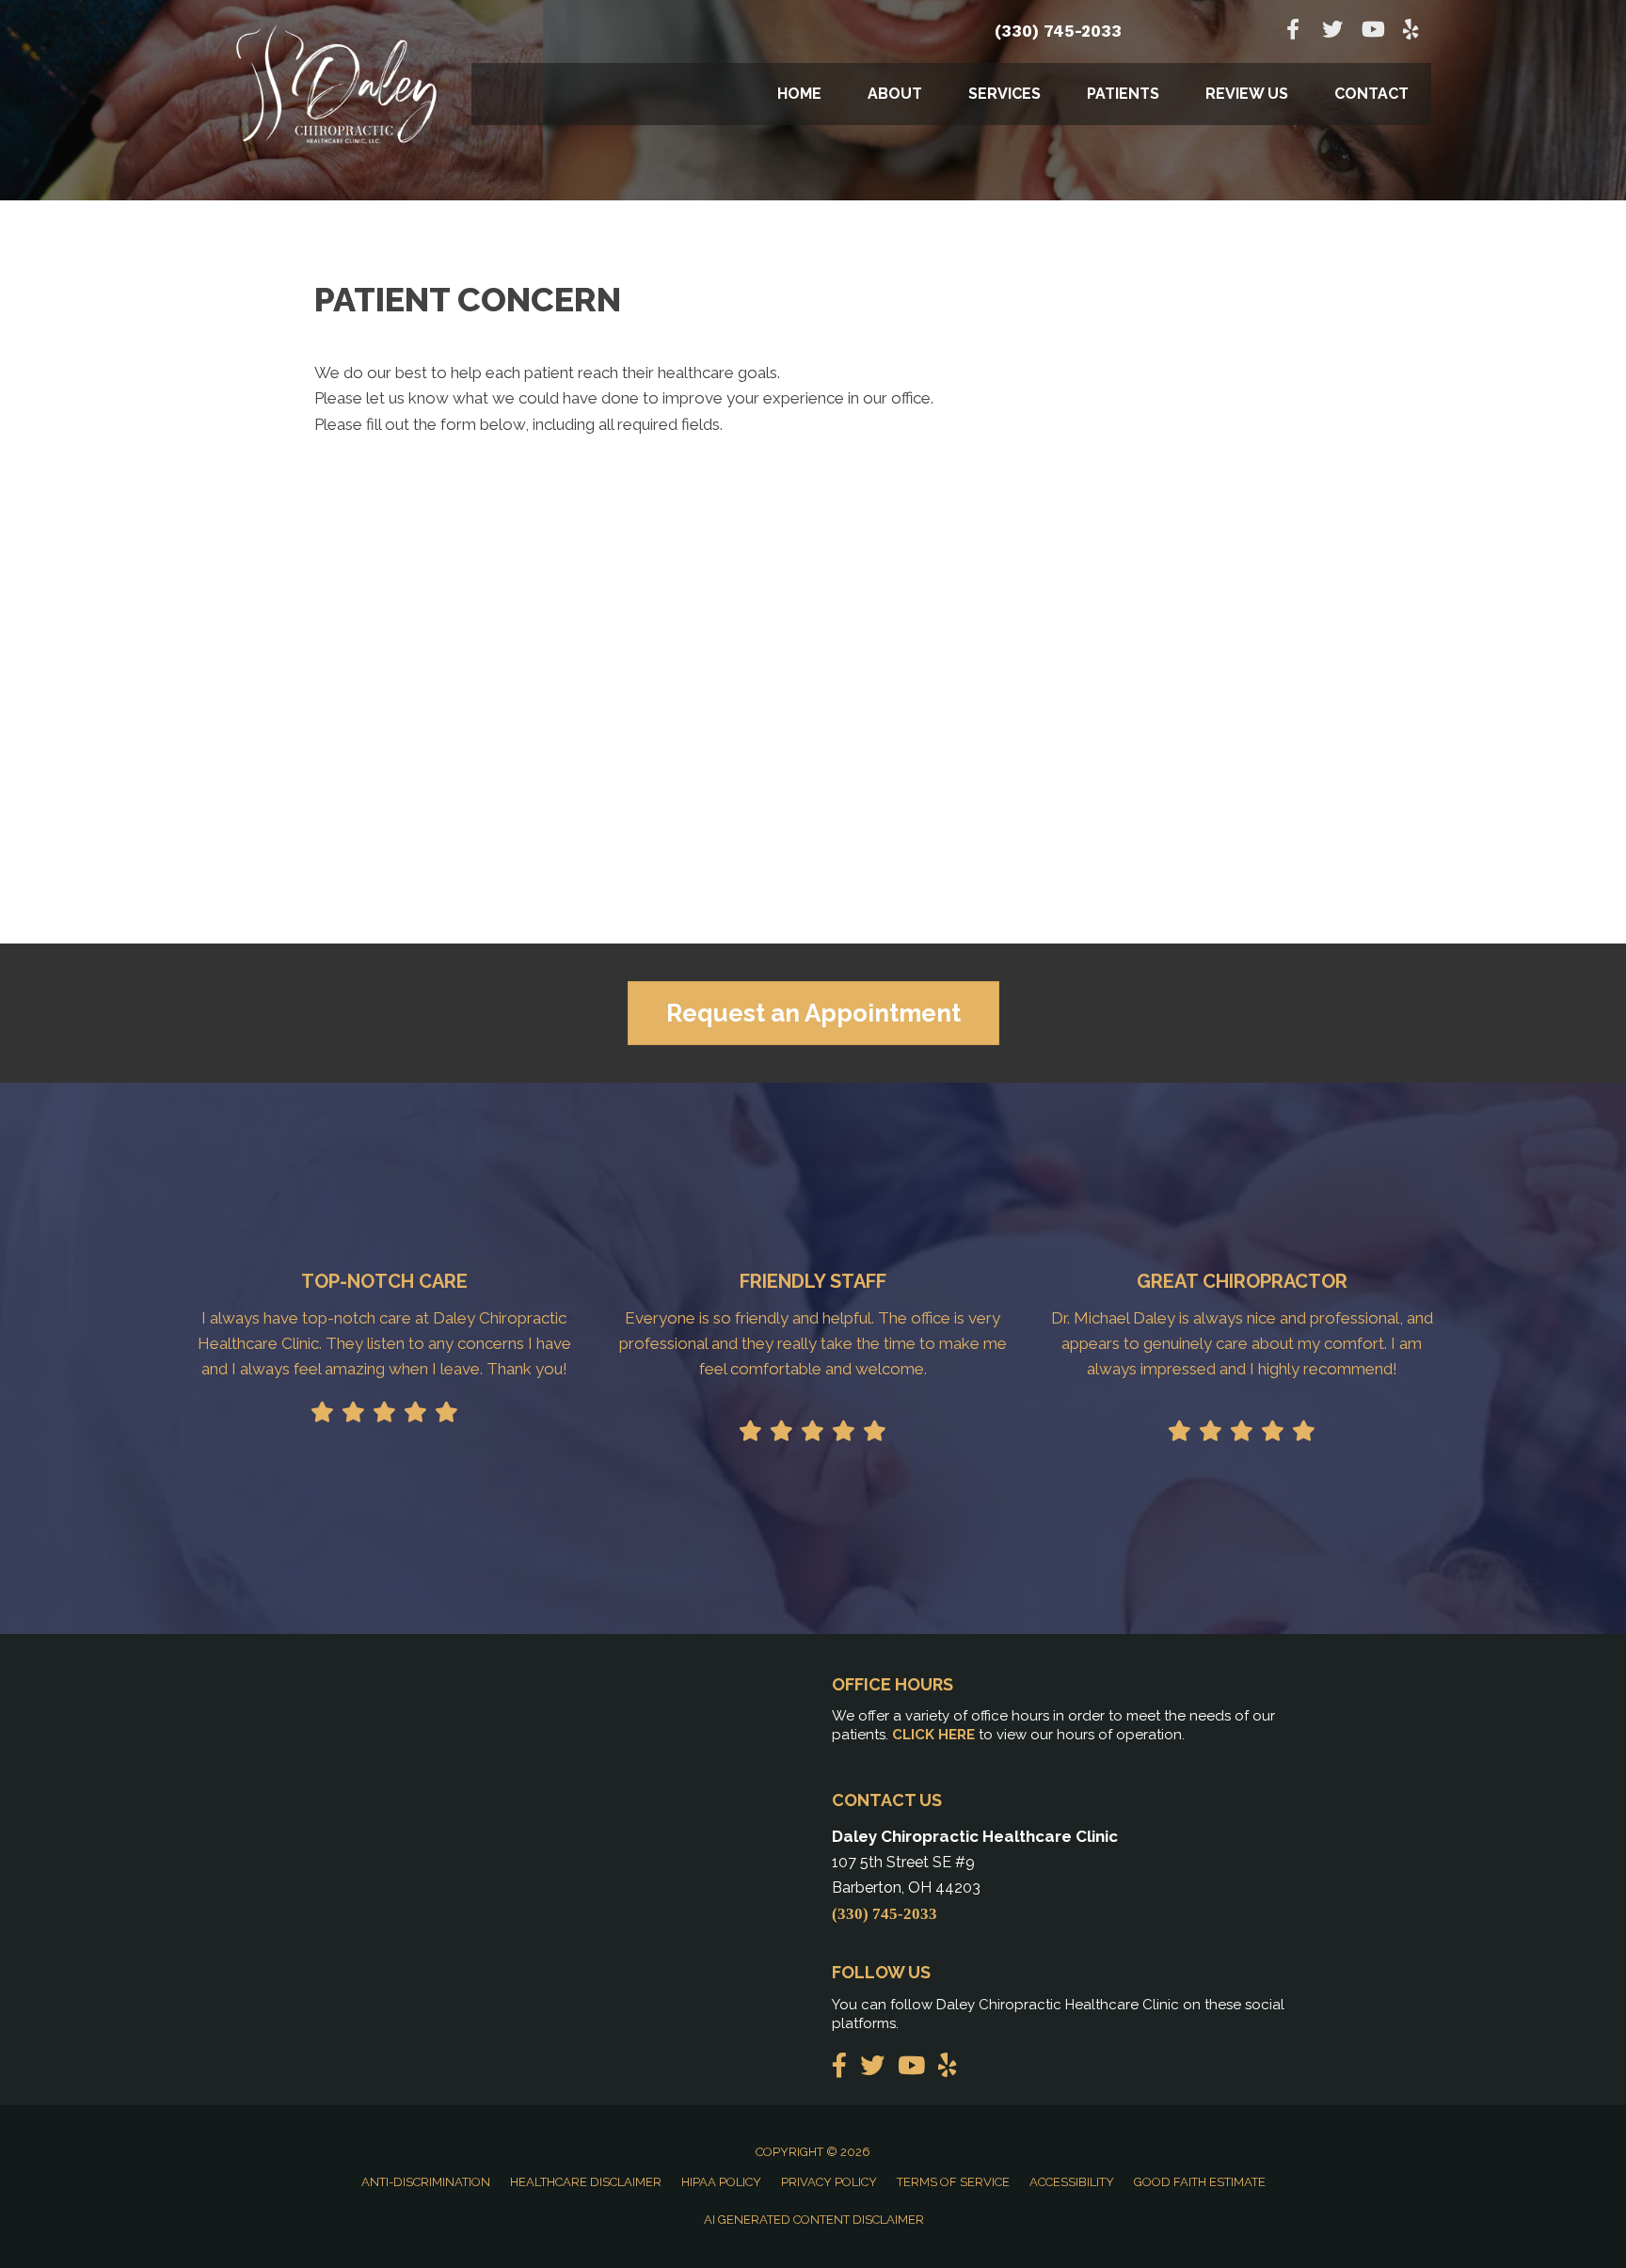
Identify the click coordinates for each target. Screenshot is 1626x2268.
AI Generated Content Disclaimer (814, 2220)
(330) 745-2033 (1058, 31)
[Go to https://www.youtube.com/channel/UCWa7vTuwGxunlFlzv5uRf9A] (1372, 32)
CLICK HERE (933, 1735)
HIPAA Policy (721, 2182)
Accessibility (1072, 2182)
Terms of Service (953, 2182)
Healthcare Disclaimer (586, 2182)
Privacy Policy (829, 2182)
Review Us (1247, 94)
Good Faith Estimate (1200, 2182)
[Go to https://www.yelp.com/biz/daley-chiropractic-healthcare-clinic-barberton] (1411, 32)
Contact (1371, 94)
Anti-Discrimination (426, 2182)
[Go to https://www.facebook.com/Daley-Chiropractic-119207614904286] (1293, 32)
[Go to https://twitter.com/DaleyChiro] (1332, 32)
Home (799, 94)
